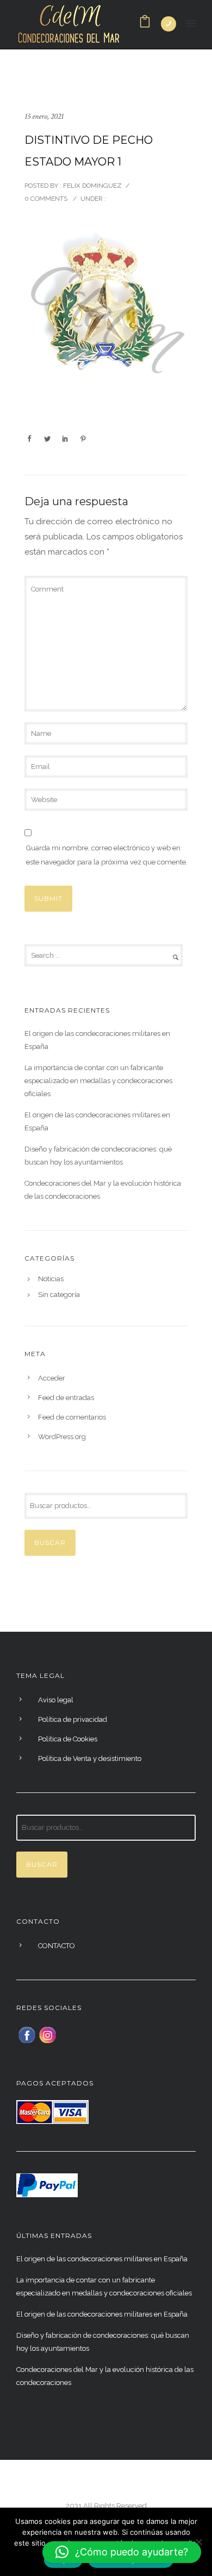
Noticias (51, 1279)
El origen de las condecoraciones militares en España (97, 1040)
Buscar (50, 1543)
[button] (122, 2552)
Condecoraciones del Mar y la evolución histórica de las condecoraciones (103, 1190)
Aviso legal (56, 1700)
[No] (198, 2542)
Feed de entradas (66, 1398)
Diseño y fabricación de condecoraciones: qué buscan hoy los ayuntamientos (98, 1156)
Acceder (52, 1378)
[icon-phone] (169, 24)
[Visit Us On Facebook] (27, 2034)
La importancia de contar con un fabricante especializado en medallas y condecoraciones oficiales (98, 1081)
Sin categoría (59, 1295)
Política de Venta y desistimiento (90, 1758)
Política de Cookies (68, 1739)
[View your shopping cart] (145, 24)
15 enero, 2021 (44, 116)
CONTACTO (57, 1946)
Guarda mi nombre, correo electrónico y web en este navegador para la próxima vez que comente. (107, 855)
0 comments (46, 199)
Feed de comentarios (72, 1417)
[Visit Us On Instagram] (47, 2034)
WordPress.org (62, 1437)
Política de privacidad (73, 1719)
